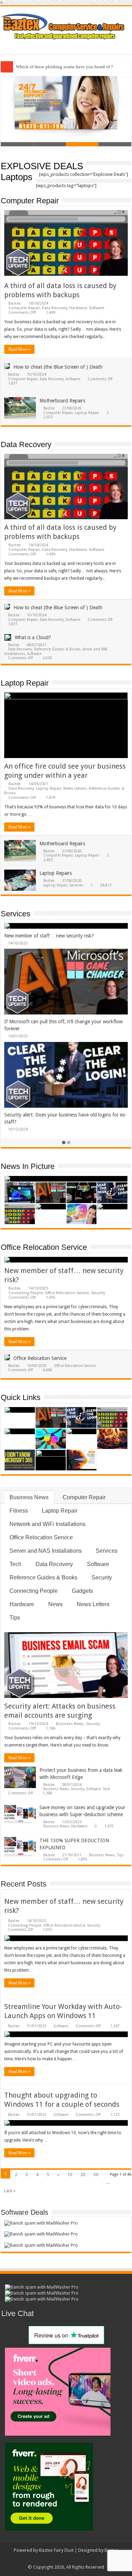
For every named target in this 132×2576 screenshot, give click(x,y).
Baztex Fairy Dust (56, 2550)
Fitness (19, 1511)
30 (96, 2174)
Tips (15, 1618)
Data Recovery (55, 308)
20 (83, 2174)
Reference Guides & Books (57, 649)
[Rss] (56, 2559)
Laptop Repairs (56, 873)
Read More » (19, 349)
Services (76, 885)
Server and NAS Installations (46, 1551)
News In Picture (28, 1166)
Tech (15, 1564)
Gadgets (82, 1591)
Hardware (78, 308)
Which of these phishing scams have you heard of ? (64, 67)
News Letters (75, 788)
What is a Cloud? (33, 637)
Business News (29, 1497)
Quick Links (21, 1397)
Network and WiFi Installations (48, 1524)
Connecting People (26, 1293)
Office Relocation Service (44, 1247)
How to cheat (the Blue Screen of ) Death (58, 367)
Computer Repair (30, 201)
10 (70, 2174)
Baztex (15, 303)
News (55, 1604)
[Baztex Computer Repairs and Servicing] (66, 25)
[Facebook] (63, 2559)
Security (98, 1293)
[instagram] (76, 2559)
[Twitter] (70, 2559)
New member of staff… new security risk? (48, 936)
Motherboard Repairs (62, 401)
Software (96, 308)
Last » (10, 2191)
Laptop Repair (87, 413)
